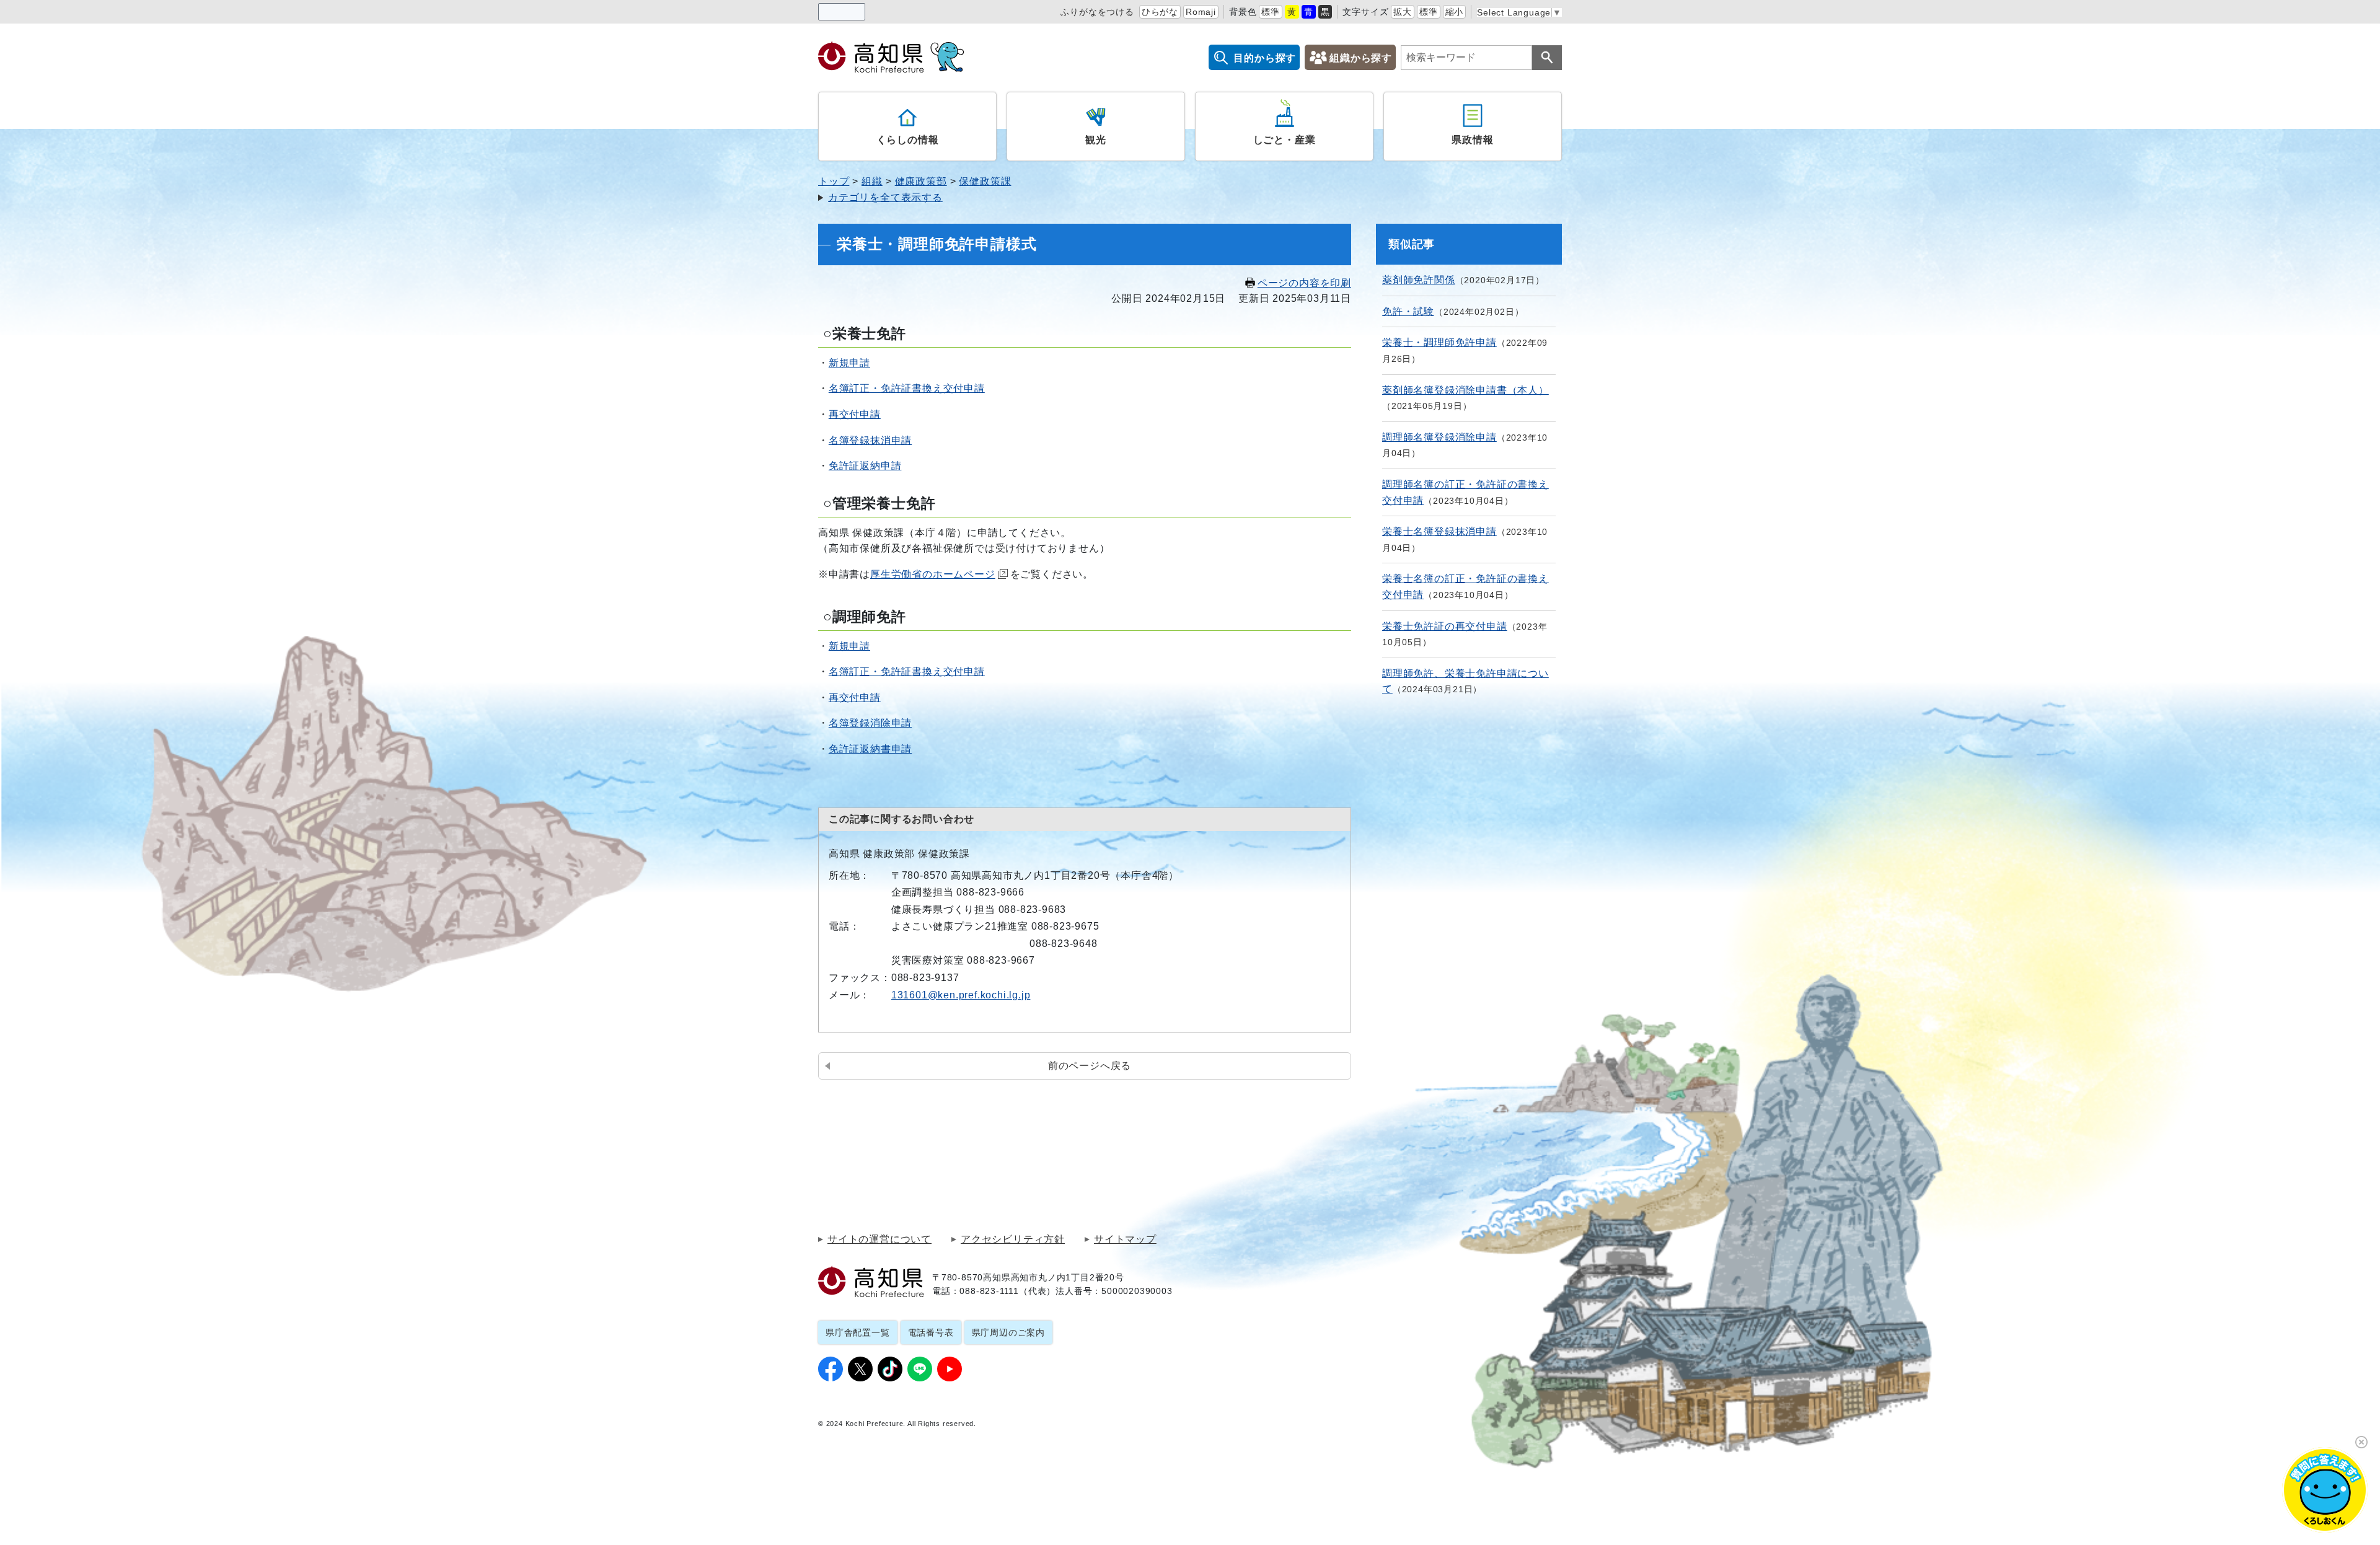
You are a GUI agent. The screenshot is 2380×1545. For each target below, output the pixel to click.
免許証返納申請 (865, 466)
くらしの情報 (908, 140)
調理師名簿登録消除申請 (1439, 437)
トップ (834, 181)
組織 (872, 181)
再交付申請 (855, 414)
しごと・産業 (1285, 140)
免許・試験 (1408, 311)
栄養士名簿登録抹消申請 (1439, 531)
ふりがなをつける (1097, 12)
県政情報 (1472, 140)
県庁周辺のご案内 (1008, 1332)
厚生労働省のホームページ (933, 574)
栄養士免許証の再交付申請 (1445, 626)
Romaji (1201, 12)
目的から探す (1265, 58)
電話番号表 (931, 1332)
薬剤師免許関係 (1419, 280)
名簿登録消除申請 (870, 723)
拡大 (1403, 12)
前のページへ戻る (1090, 1066)
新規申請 (849, 363)
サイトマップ (1125, 1239)
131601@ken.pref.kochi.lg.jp (961, 995)
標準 (1271, 12)
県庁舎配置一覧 (858, 1332)
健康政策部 (921, 181)
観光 (1096, 140)
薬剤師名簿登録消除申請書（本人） (1465, 390)
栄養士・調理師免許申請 (1439, 342)
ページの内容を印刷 (1304, 283)
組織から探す (1361, 58)
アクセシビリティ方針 (1013, 1239)
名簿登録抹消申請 (870, 440)
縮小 (1455, 12)
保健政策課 (985, 181)
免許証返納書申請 (870, 749)
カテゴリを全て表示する (885, 197)
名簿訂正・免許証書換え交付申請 (907, 388)
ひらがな (1160, 12)
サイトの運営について (879, 1239)
